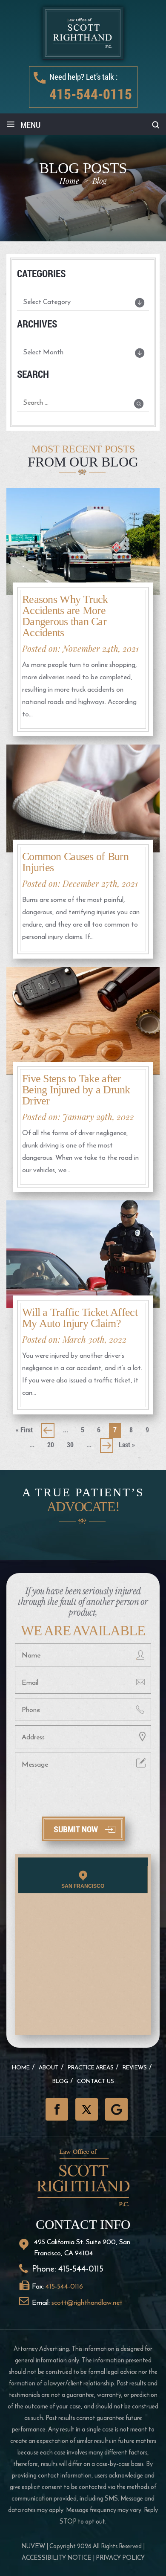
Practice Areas (91, 2067)
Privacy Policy (120, 2557)
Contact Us (96, 2081)
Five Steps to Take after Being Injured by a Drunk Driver (76, 1090)
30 (70, 1444)
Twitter (87, 2109)
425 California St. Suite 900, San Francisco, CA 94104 (82, 2247)
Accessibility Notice (57, 2557)
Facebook (57, 2109)
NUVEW (33, 2546)
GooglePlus (116, 2109)
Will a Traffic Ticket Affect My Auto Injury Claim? (80, 1318)
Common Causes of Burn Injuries (75, 862)
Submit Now (76, 1829)
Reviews (135, 2067)
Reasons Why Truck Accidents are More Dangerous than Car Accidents (65, 616)
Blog (60, 2081)
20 (51, 1444)
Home (21, 2067)
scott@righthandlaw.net (87, 2302)
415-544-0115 (91, 94)
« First (24, 1430)
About (49, 2067)
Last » (127, 1444)
